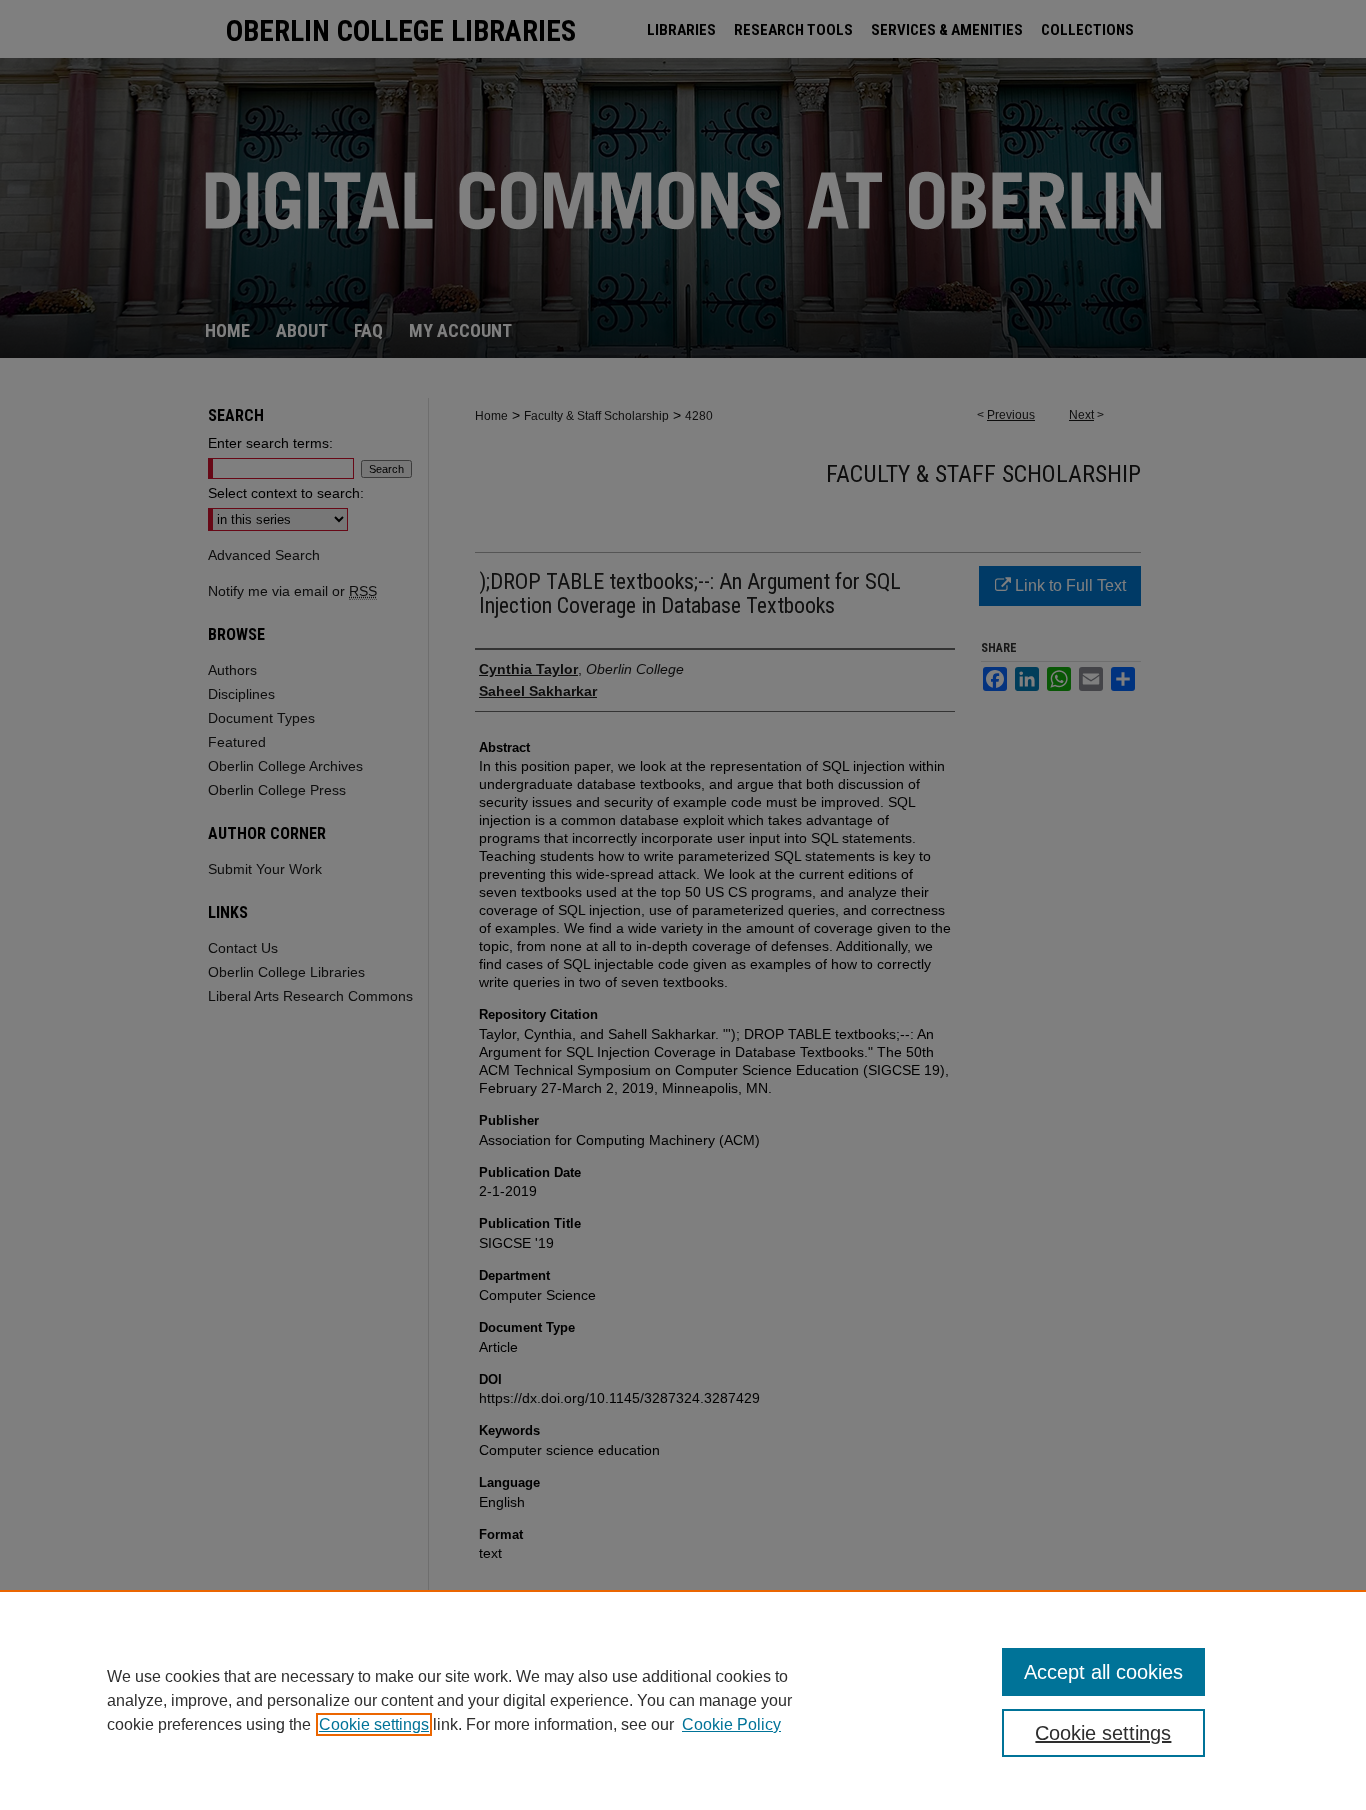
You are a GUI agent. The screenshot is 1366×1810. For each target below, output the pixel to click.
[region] (683, 1700)
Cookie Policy (731, 1724)
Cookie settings (374, 1724)
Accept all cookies (1103, 1672)
